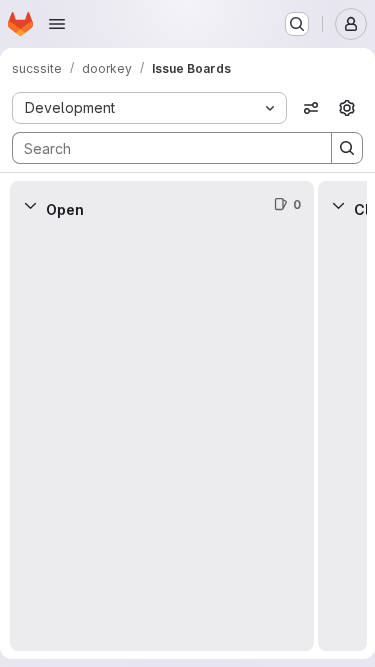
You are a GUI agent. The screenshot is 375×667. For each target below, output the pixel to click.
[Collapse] (30, 205)
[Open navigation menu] (57, 24)
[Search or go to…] (297, 24)
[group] (162, 440)
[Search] (347, 148)
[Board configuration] (347, 108)
